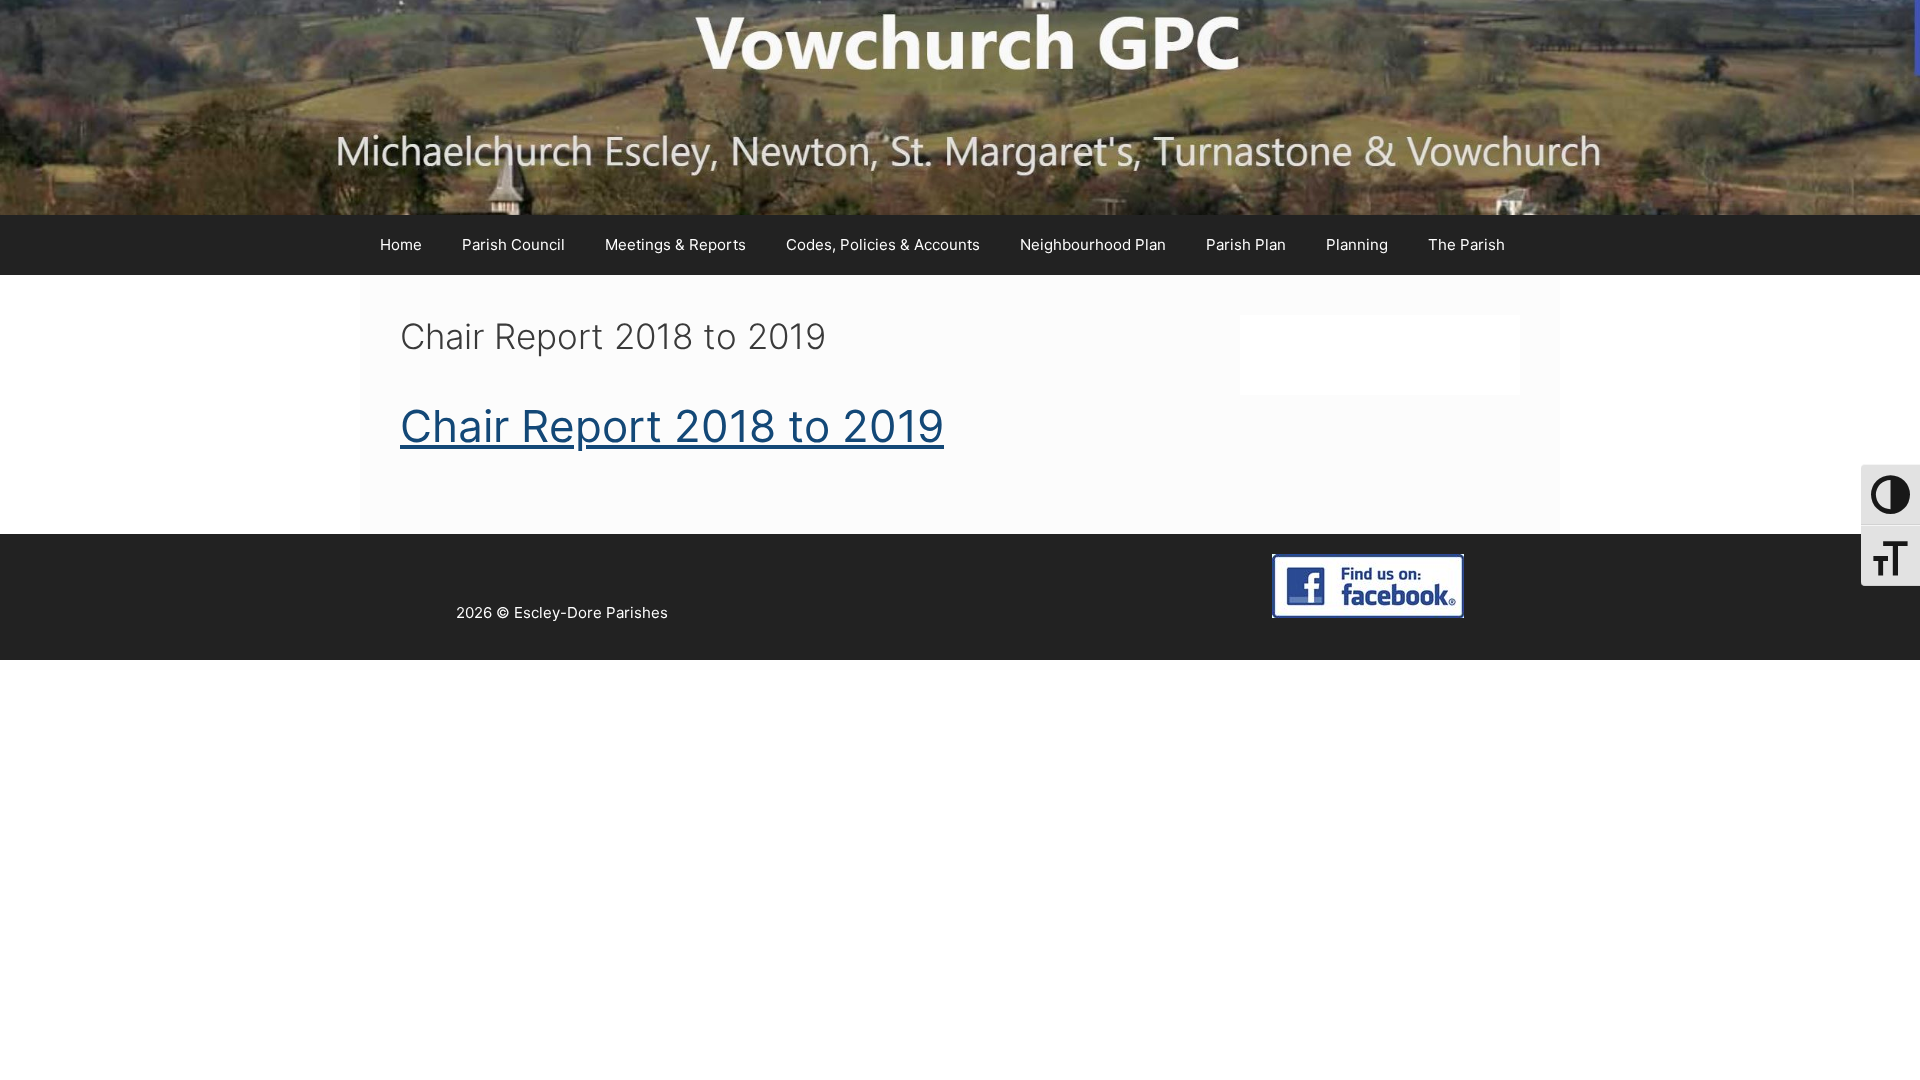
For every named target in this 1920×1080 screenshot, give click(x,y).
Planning (1357, 244)
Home (401, 244)
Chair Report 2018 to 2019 (672, 426)
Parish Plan (1246, 244)
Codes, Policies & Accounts (883, 244)
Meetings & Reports (675, 244)
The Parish (1466, 244)
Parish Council (513, 244)
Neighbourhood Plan (1093, 244)
